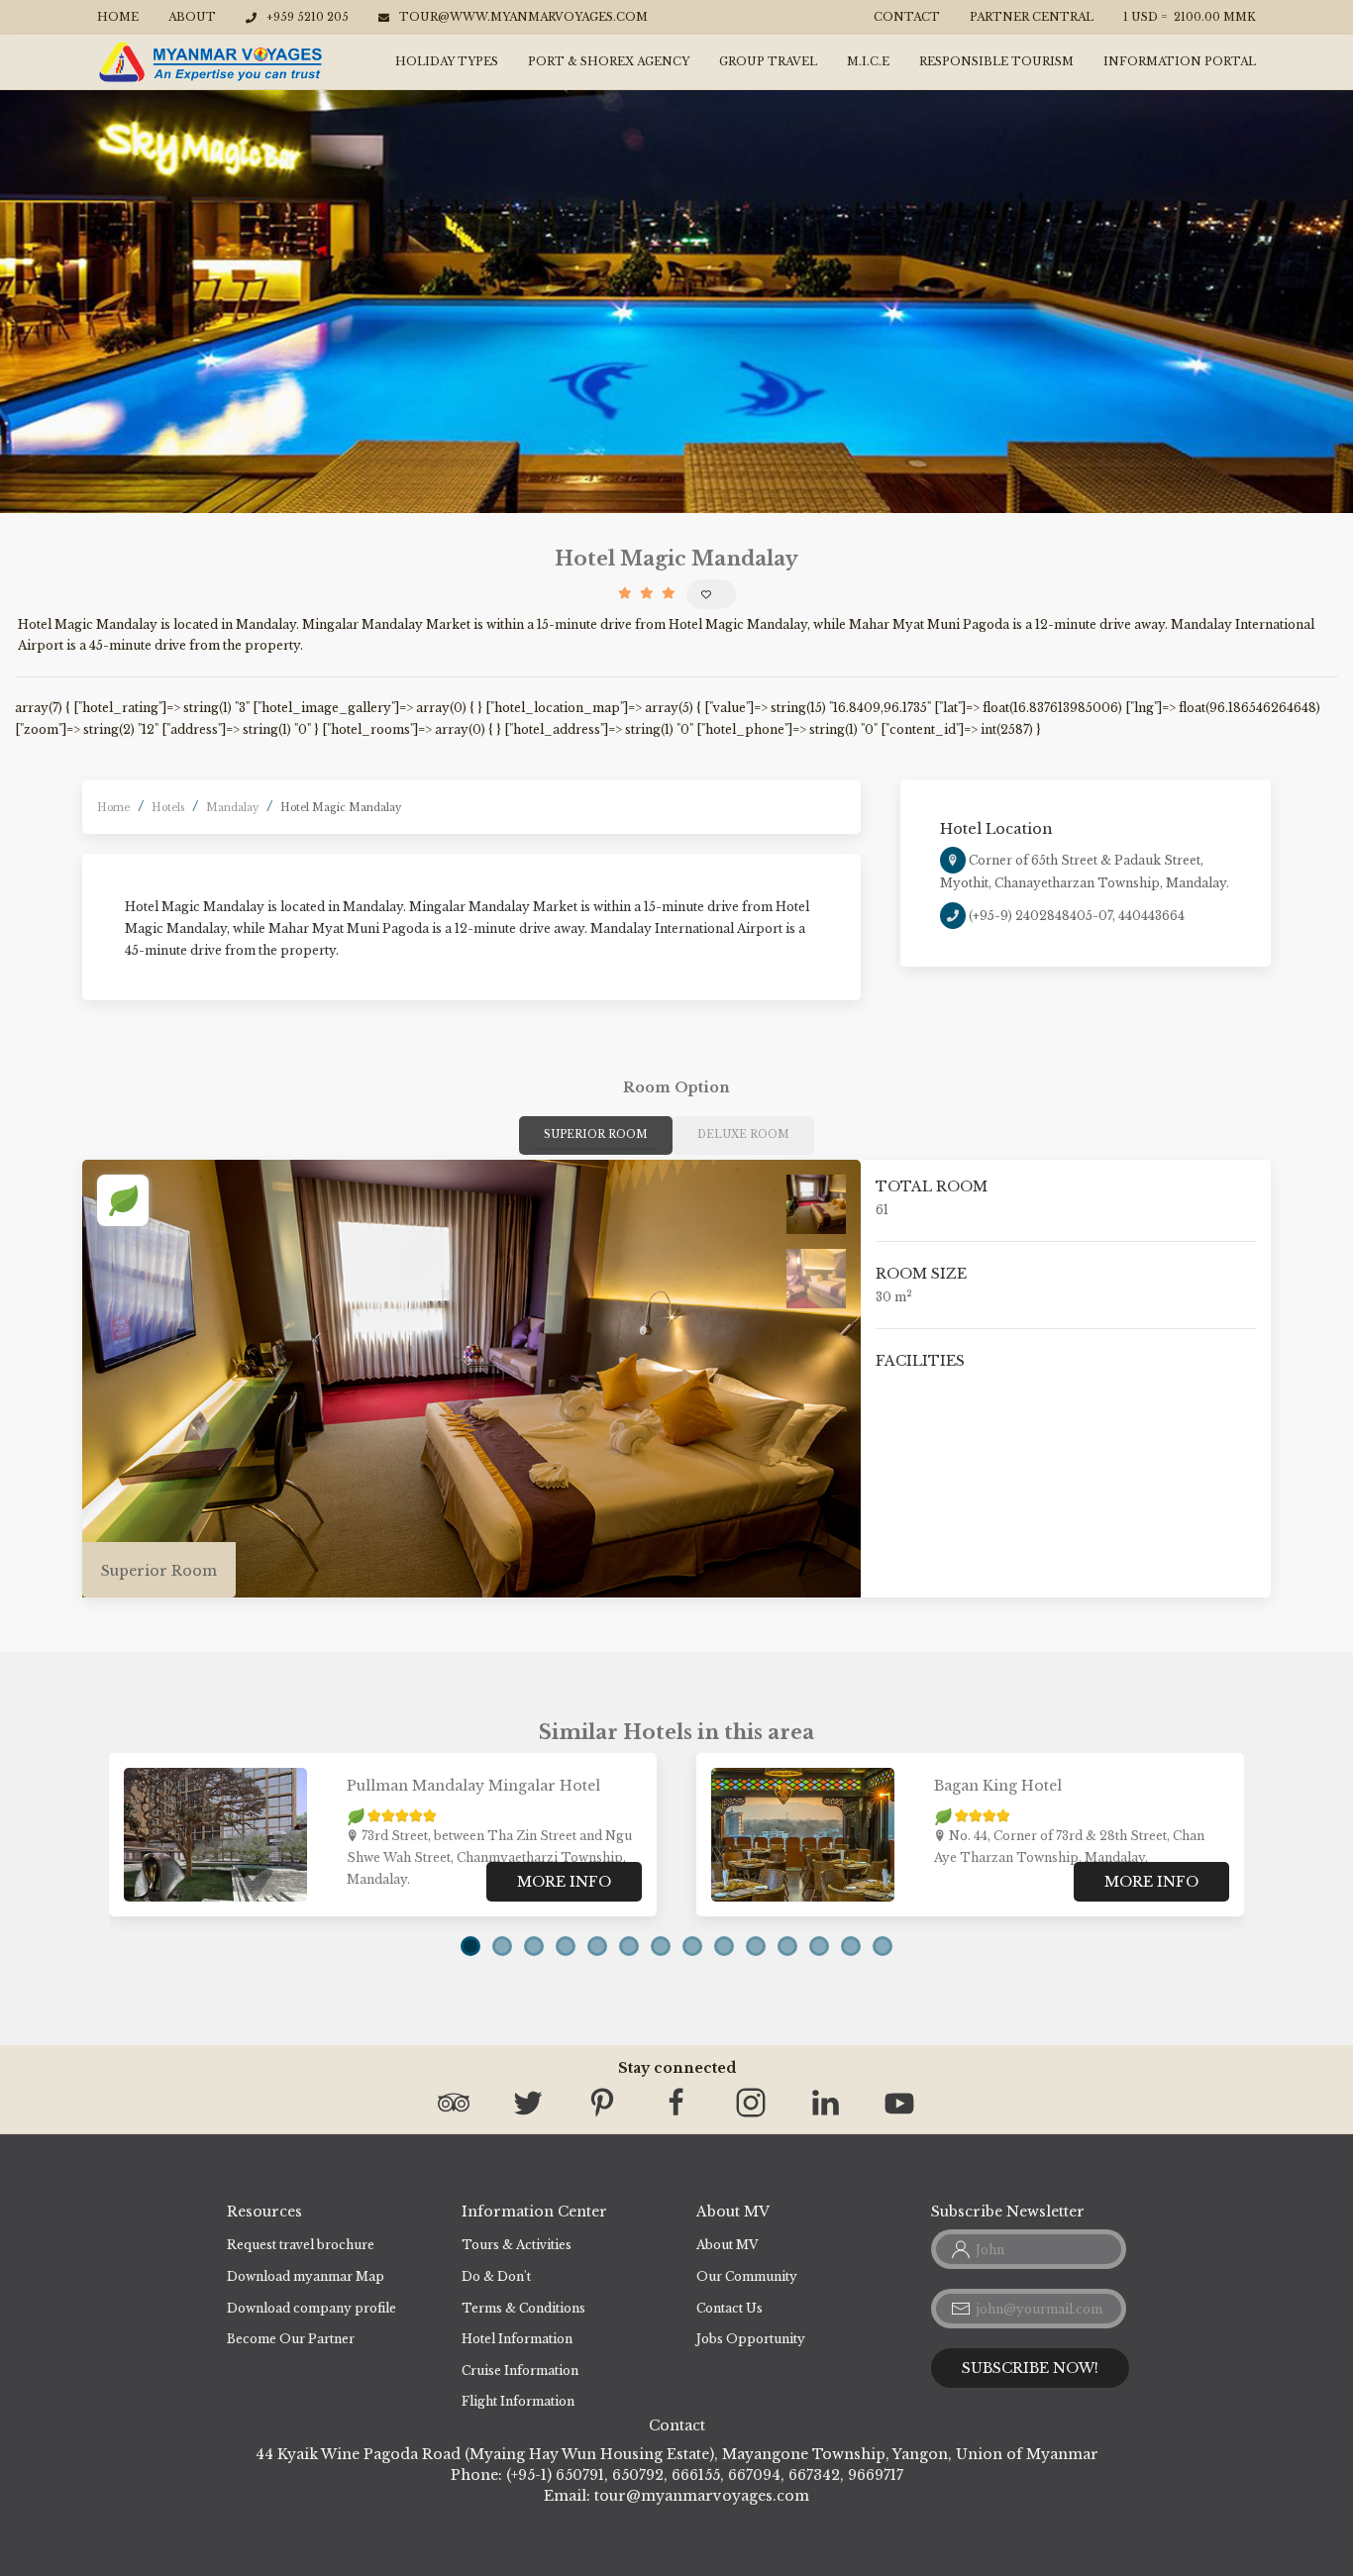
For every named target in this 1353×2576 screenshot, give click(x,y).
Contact (907, 17)
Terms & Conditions (523, 2308)
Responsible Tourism (996, 61)
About (192, 17)
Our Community (747, 2276)
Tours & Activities (517, 2245)
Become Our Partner (291, 2339)
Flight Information (518, 2401)
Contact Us (729, 2308)
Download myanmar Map (306, 2276)
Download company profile (312, 2308)
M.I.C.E (868, 61)
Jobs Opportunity (751, 2339)
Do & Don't (496, 2276)
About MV (727, 2245)
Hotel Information (517, 2339)
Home (118, 17)
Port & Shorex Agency (609, 61)
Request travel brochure (301, 2245)
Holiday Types (447, 61)
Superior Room (596, 1134)
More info (564, 1882)
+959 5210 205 (308, 17)
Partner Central (1032, 17)
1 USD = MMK (1190, 17)
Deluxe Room (743, 1134)
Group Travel (768, 61)
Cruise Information (520, 2370)
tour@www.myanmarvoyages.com (523, 17)
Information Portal (1180, 61)
